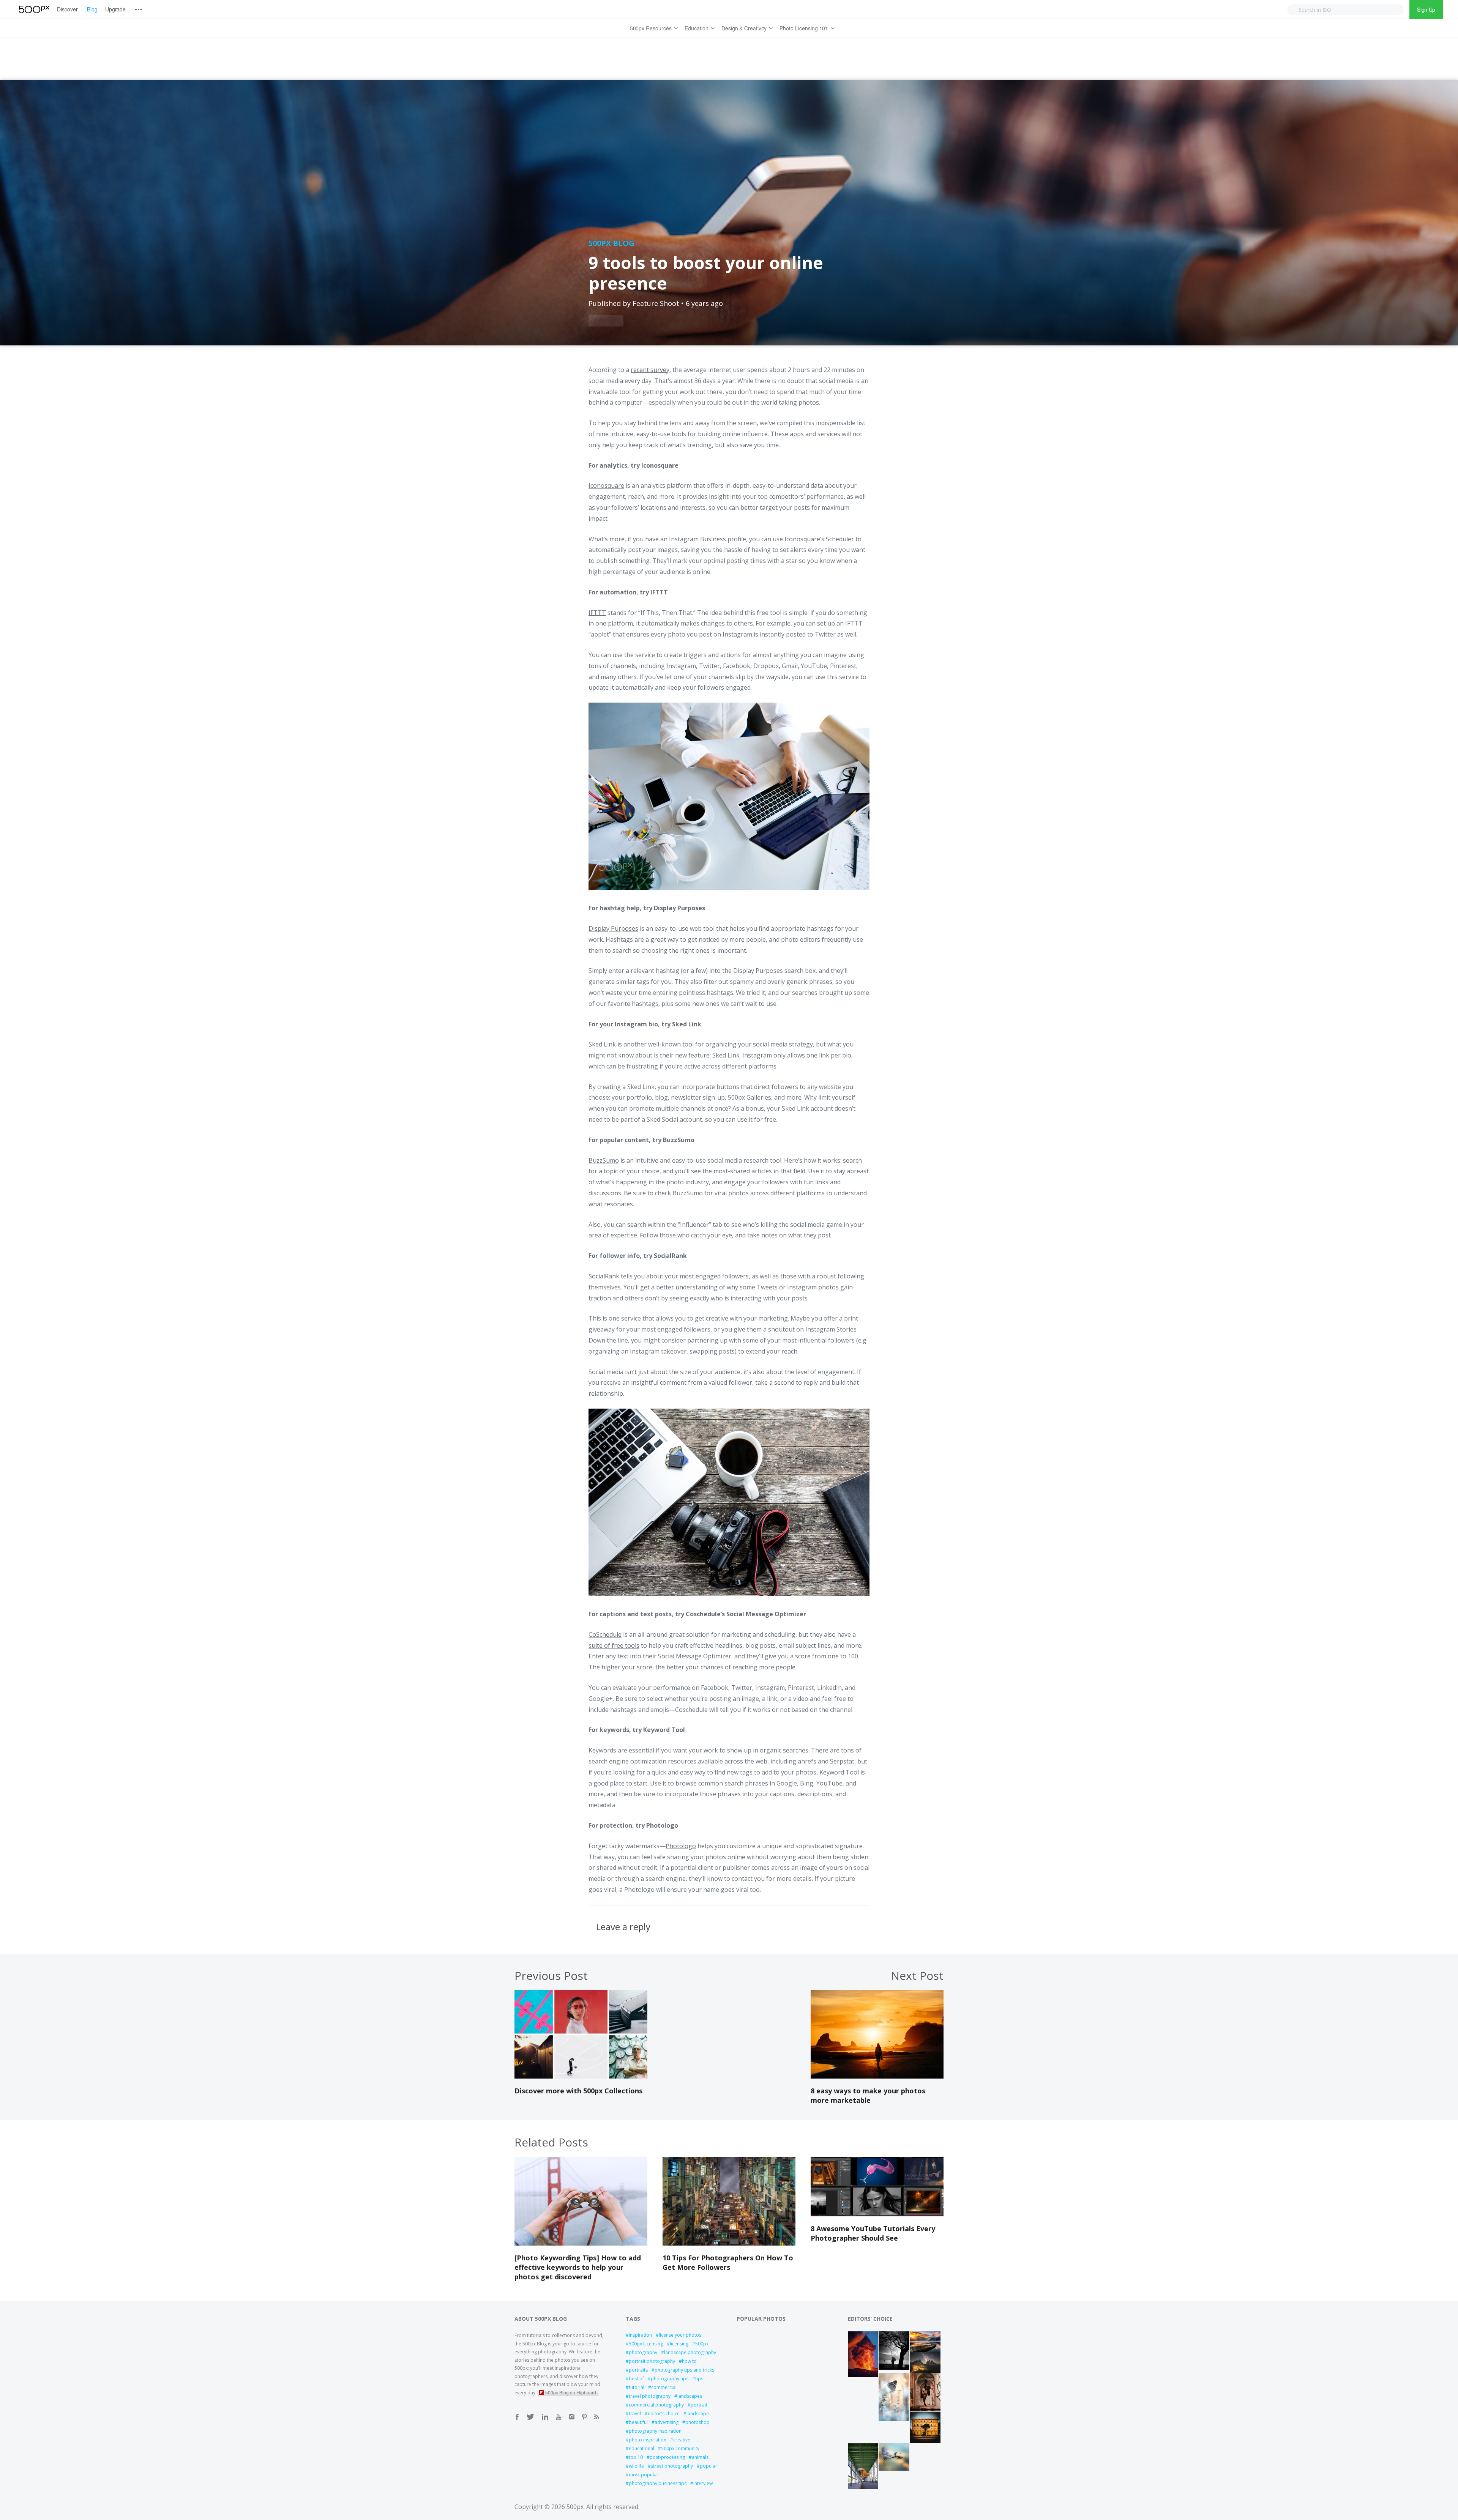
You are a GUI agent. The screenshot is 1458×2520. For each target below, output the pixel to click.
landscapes (690, 2396)
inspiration (640, 2335)
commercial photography (656, 2405)
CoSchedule (605, 1634)
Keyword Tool (664, 1730)
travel (635, 2414)
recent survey (650, 370)
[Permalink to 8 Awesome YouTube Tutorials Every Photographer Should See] (877, 2214)
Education (697, 28)
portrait (699, 2405)
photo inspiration (648, 2440)
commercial (664, 2387)
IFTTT (659, 592)
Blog (92, 9)
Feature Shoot (656, 303)
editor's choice (664, 2414)
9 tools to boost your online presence (706, 273)
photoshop (697, 2422)
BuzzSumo (679, 1140)
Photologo (662, 1825)
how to (689, 2361)
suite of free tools (614, 1645)
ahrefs (807, 1761)
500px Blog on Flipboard (571, 2392)
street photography (672, 2466)
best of (636, 2379)
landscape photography (690, 2352)
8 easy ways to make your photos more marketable (868, 2095)
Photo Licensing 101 (804, 28)
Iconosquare (660, 465)
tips (699, 2379)
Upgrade (116, 9)
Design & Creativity (744, 28)
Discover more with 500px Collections (578, 2091)
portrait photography (652, 2361)
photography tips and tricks (684, 2370)
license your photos (680, 2335)
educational (641, 2448)
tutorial (637, 2387)
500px (702, 2344)
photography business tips (658, 2483)
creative (682, 2440)
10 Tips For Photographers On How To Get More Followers (728, 2262)
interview (703, 2483)
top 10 (636, 2457)
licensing (679, 2344)
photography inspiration (655, 2431)
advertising (667, 2422)
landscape (698, 2414)
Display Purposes (679, 908)
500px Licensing (646, 2344)
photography (643, 2352)
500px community (680, 2448)
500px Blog (611, 243)
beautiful (638, 2422)
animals (700, 2457)
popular (708, 2466)
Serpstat (842, 1761)
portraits (638, 2370)
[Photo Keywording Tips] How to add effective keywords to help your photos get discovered (578, 2267)
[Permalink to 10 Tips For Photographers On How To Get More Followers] (729, 2243)
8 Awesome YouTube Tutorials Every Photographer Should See (873, 2233)
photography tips (670, 2379)
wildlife (636, 2466)
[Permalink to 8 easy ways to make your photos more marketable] (877, 2076)
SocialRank (670, 1256)
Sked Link (687, 1024)
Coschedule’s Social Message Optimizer (746, 1614)
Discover (67, 9)
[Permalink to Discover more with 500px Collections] (581, 2076)
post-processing (667, 2457)
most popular (644, 2475)
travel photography (650, 2396)
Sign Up (1426, 9)
